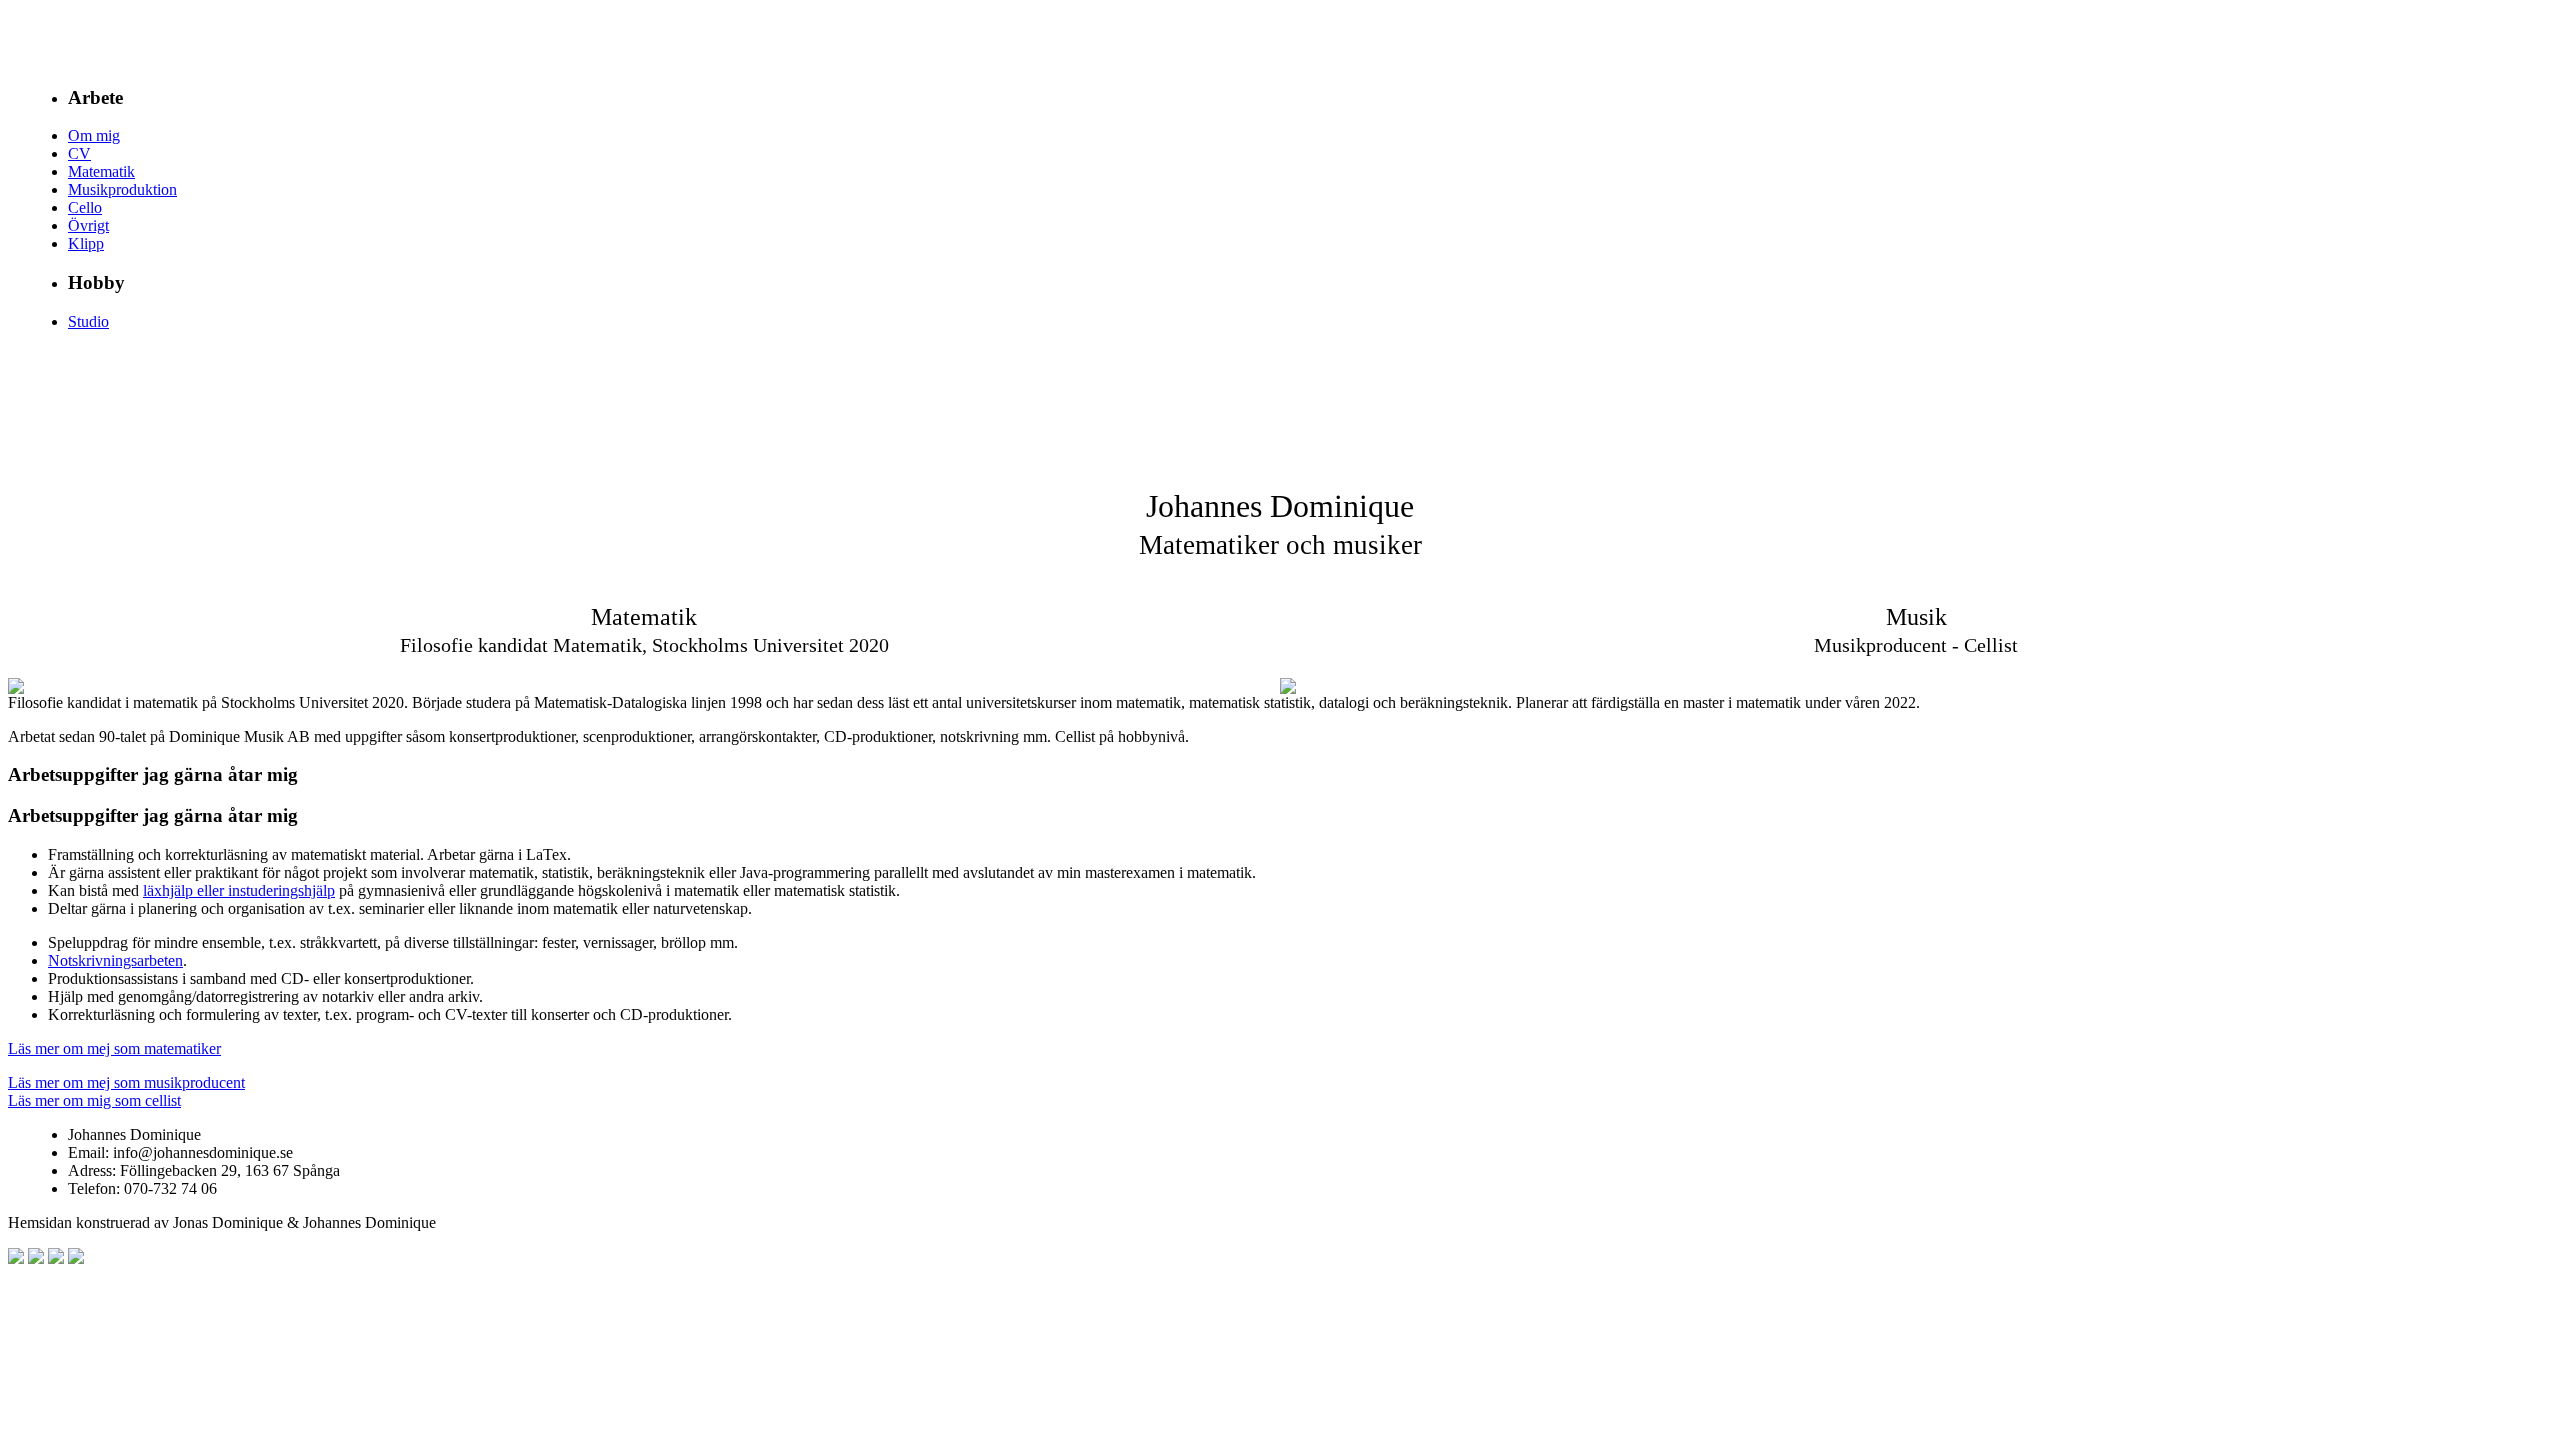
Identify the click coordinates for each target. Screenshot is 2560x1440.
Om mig (94, 135)
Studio (88, 321)
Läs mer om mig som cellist (94, 1100)
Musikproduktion (122, 189)
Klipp (86, 243)
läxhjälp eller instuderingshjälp (239, 890)
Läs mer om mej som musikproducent (126, 1082)
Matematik (101, 171)
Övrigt (88, 225)
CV (79, 153)
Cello (85, 207)
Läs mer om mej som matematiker (114, 1048)
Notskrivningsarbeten (115, 960)
